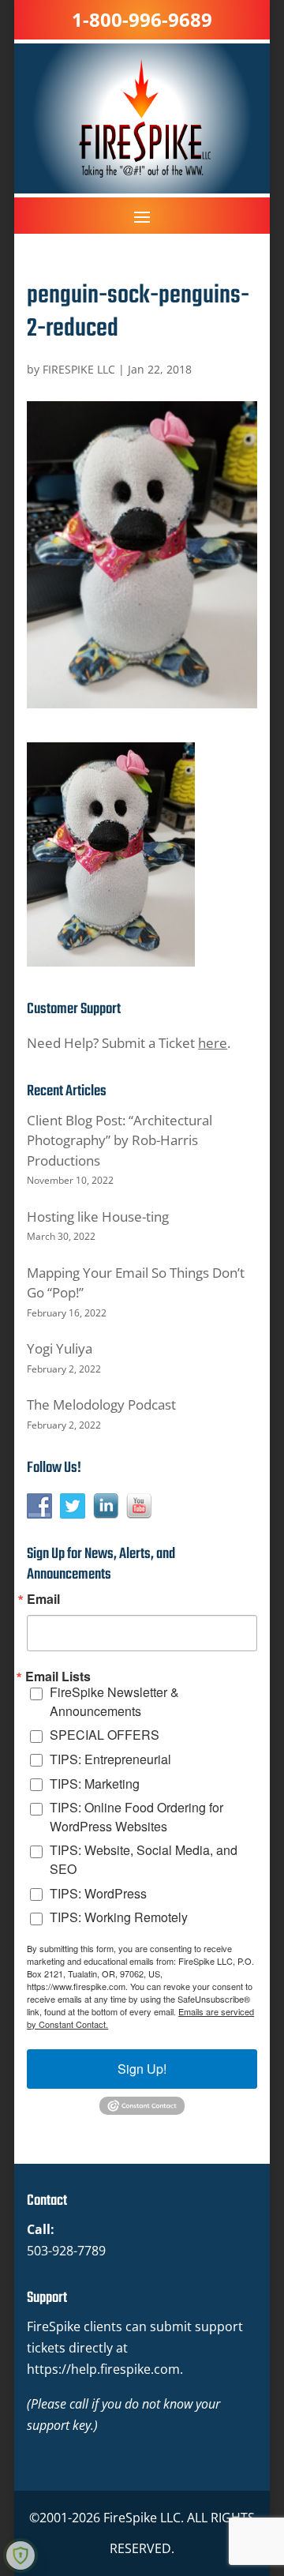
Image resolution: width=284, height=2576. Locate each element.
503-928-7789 (66, 2251)
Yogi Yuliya (60, 1348)
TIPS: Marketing (95, 1784)
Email (43, 1599)
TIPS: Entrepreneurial (110, 1759)
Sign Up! (142, 2069)
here (213, 1043)
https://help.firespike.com (103, 2369)
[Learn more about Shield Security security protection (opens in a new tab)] (21, 2555)
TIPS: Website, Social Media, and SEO (144, 1859)
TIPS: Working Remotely (119, 1917)
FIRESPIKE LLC (79, 369)
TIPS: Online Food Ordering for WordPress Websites (136, 1817)
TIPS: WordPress (98, 1893)
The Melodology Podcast (101, 1404)
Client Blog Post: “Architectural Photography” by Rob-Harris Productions (120, 1140)
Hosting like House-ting (98, 1217)
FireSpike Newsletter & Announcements (114, 1701)
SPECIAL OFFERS (105, 1735)
